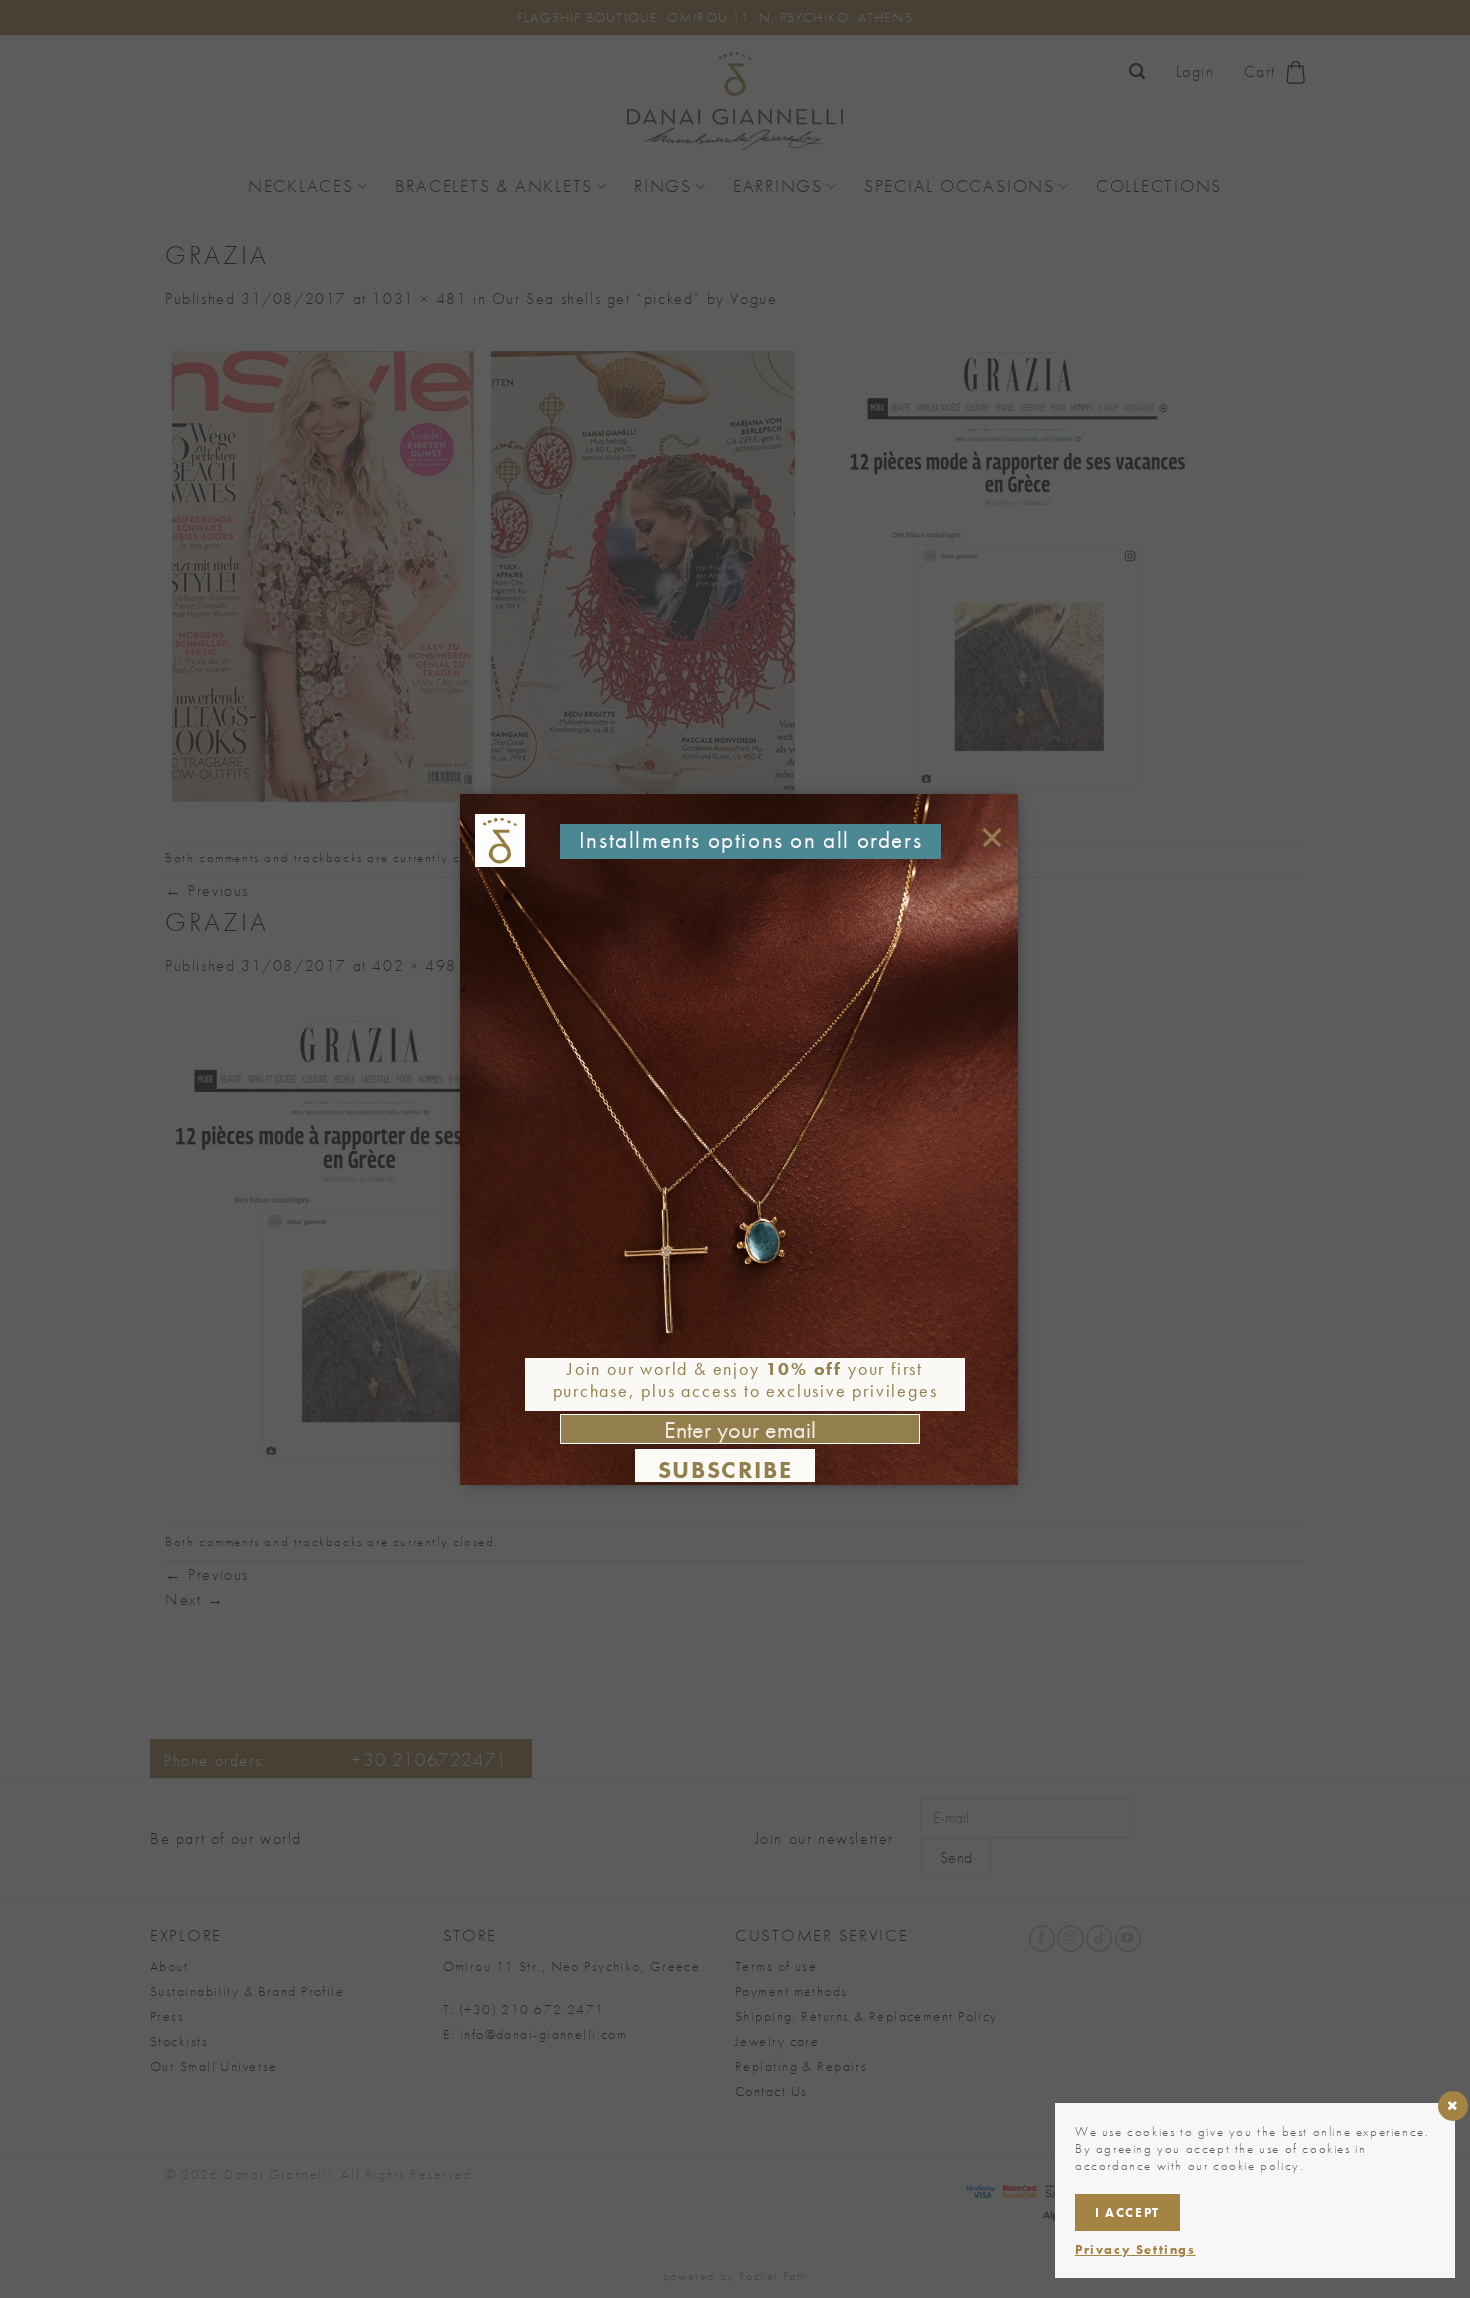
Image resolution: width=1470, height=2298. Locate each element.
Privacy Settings (1135, 2249)
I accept (1127, 2212)
